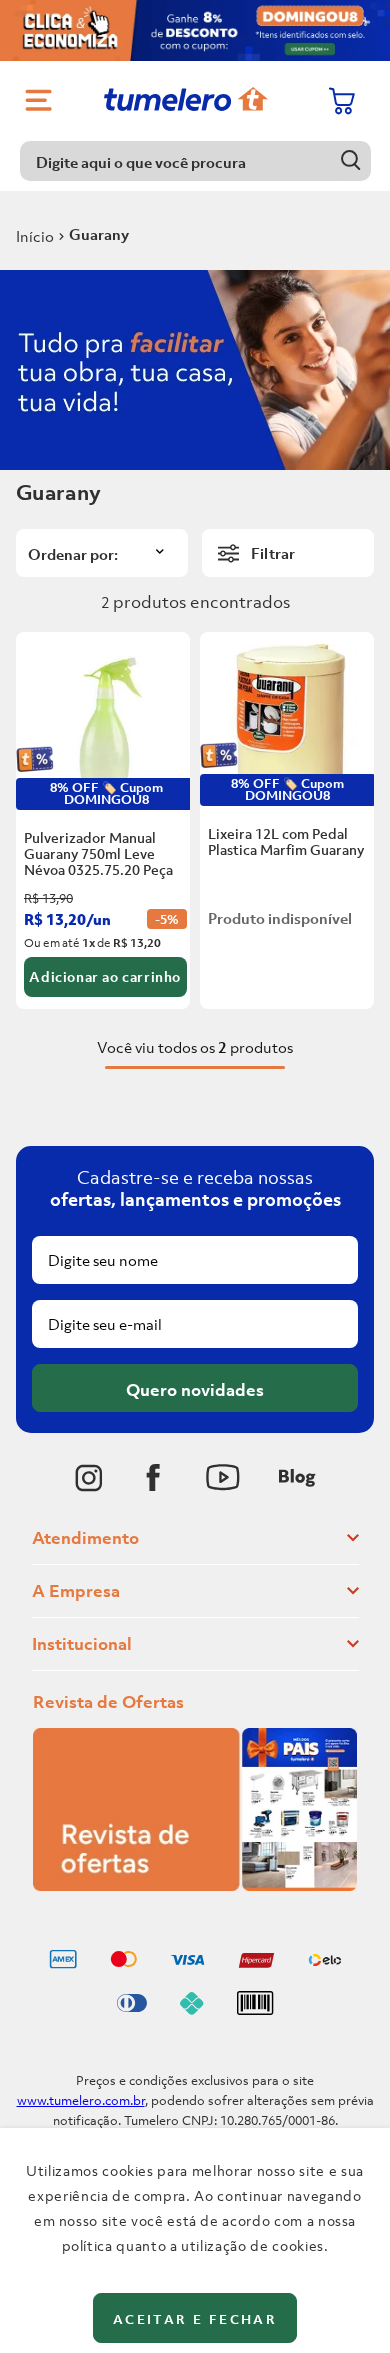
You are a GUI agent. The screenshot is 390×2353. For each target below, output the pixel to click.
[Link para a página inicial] (35, 236)
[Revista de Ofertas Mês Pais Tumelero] (195, 1885)
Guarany (99, 234)
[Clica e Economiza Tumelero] (195, 30)
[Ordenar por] (102, 553)
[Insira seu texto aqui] (89, 1478)
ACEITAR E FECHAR (195, 2319)
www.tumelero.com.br (81, 2100)
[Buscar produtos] (351, 160)
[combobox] (195, 161)
